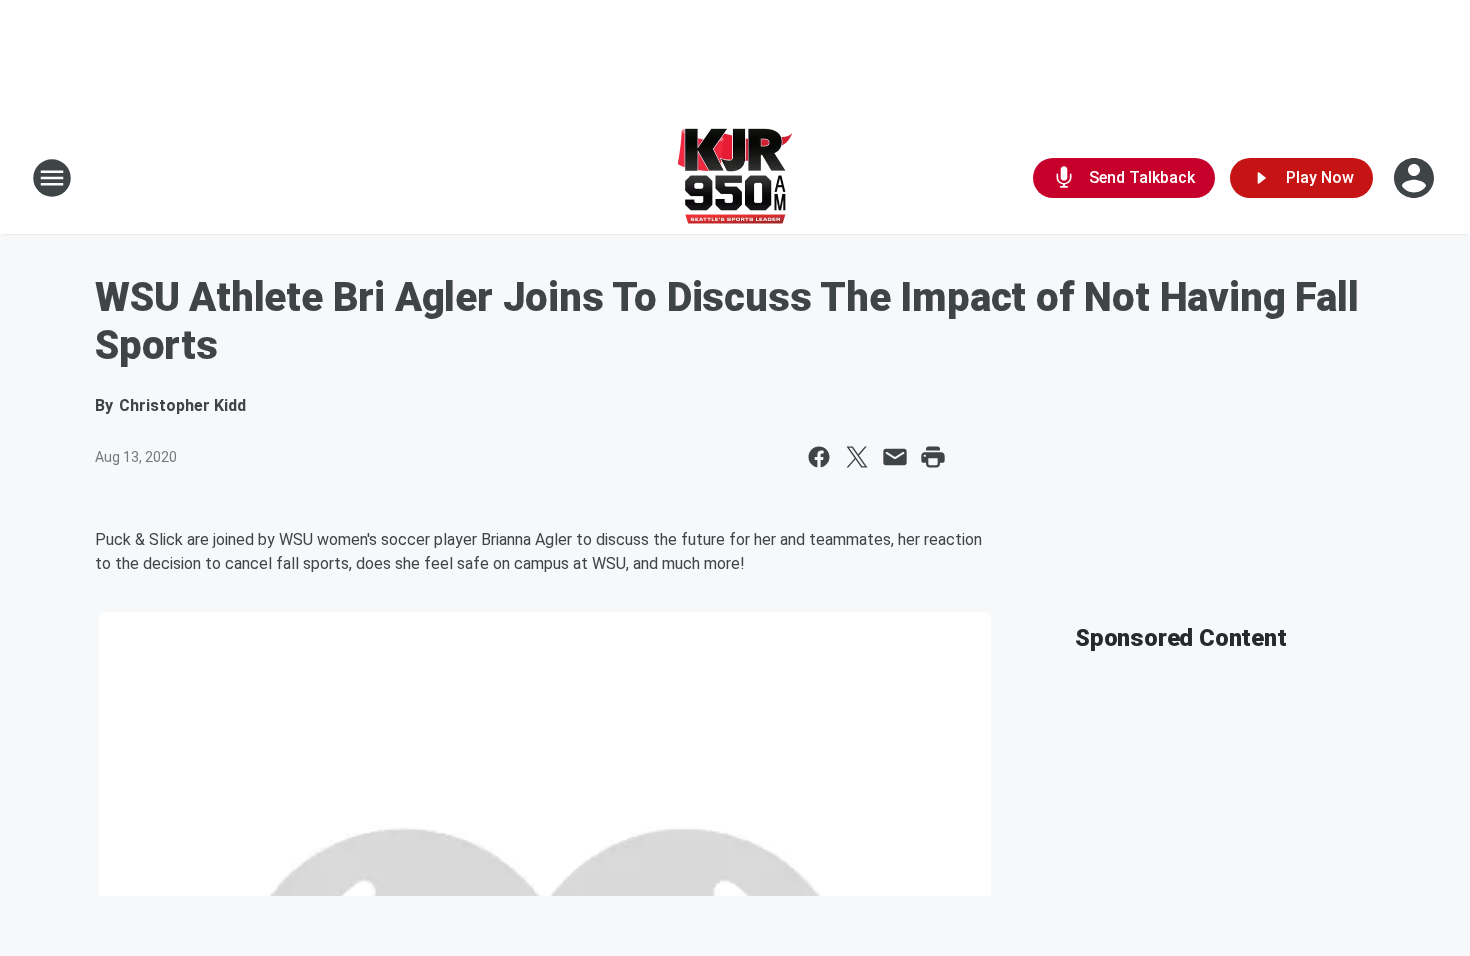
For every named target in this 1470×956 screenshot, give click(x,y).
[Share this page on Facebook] (819, 457)
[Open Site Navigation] (52, 178)
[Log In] (1416, 178)
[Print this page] (933, 457)
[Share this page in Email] (895, 457)
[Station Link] (735, 178)
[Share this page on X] (857, 457)
